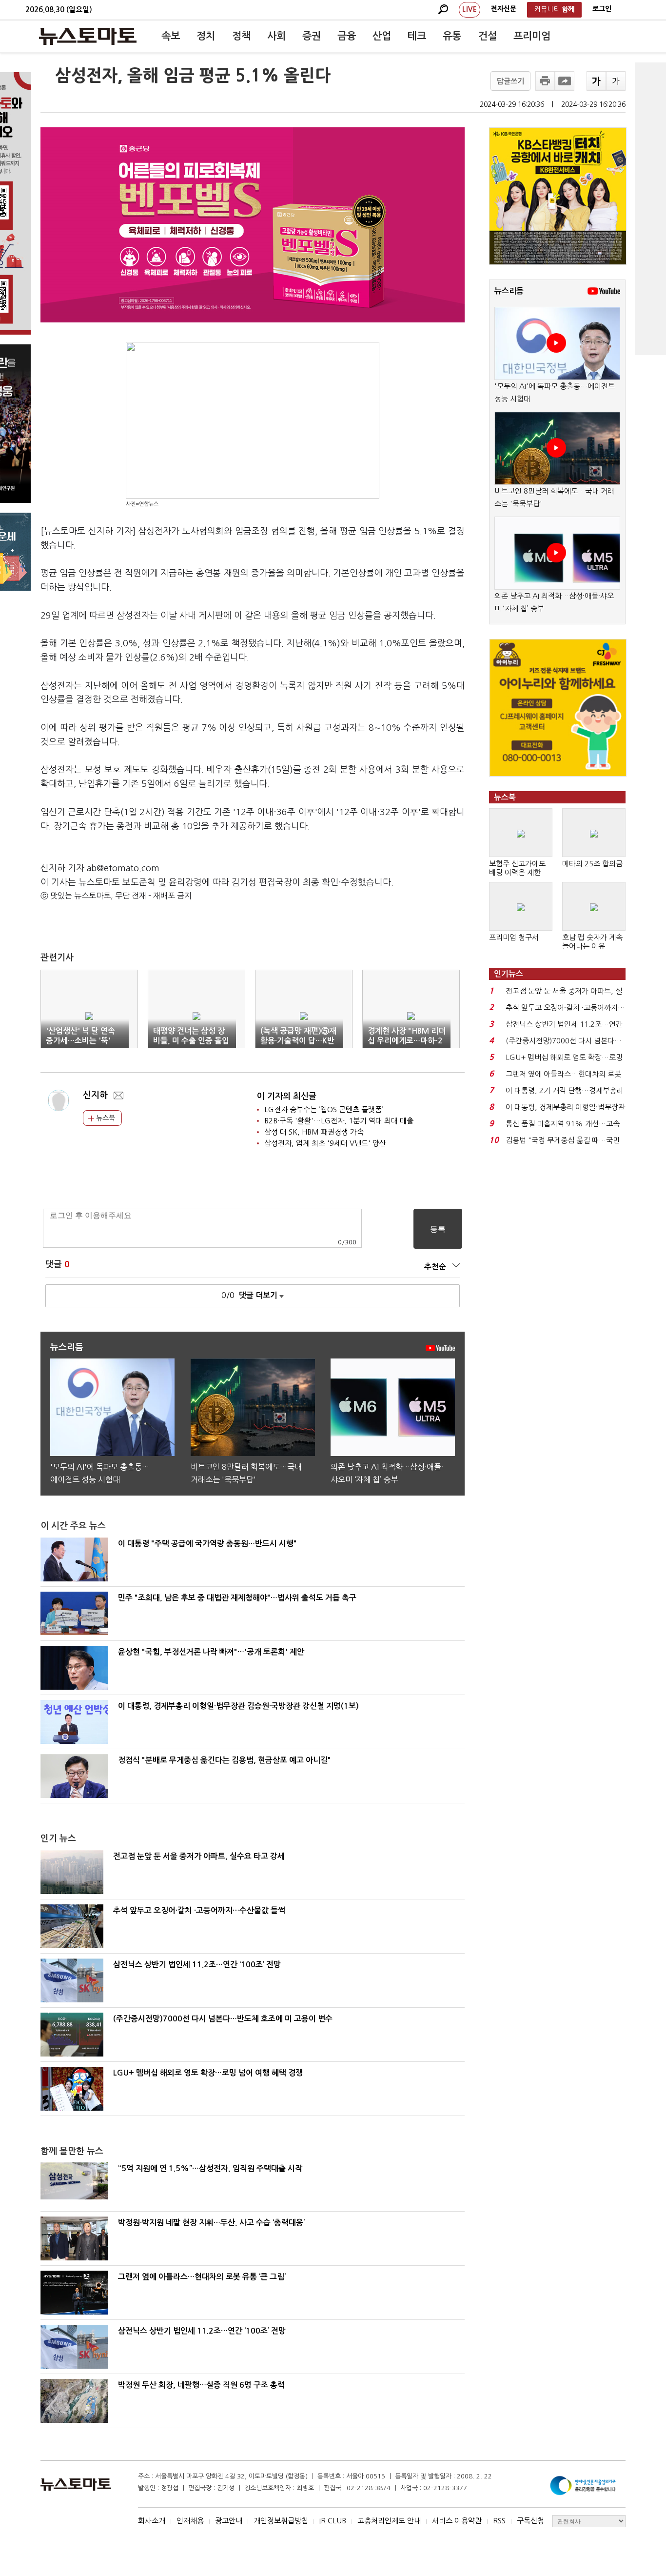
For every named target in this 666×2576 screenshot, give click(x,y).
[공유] (565, 81)
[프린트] (545, 81)
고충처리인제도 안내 (389, 2521)
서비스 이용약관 (457, 2521)
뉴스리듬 (509, 291)
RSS (499, 2521)
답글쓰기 (510, 81)
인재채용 (190, 2521)
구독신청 (530, 2521)
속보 (171, 36)
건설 (488, 36)
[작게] (616, 81)
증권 (312, 36)
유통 (452, 36)
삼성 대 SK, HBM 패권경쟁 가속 (314, 1132)
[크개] (596, 81)
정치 (206, 36)
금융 (347, 36)
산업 (382, 36)
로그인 (602, 9)
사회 (276, 36)
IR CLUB (333, 2521)
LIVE (470, 9)
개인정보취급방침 (281, 2521)
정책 (241, 36)
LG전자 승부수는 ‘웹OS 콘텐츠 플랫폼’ (324, 1109)
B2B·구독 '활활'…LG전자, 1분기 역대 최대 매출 (339, 1121)
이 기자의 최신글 (287, 1096)
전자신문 (504, 9)
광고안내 (229, 2521)
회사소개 (152, 2521)
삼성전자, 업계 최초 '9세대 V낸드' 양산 (325, 1143)
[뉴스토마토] (88, 36)
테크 (417, 36)
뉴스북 (105, 1118)
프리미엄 (532, 36)
